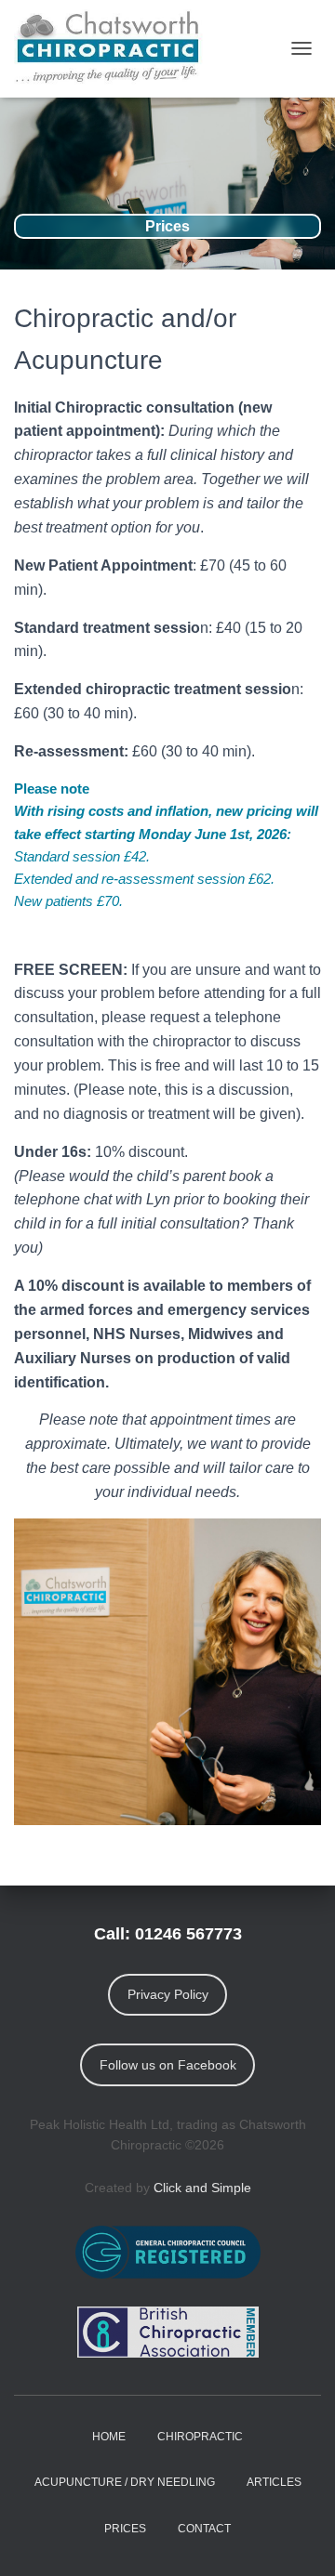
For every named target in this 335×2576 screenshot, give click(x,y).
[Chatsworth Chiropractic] (116, 49)
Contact (204, 2529)
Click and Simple (202, 2188)
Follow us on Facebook (168, 2065)
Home (109, 2437)
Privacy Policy (168, 1994)
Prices (125, 2529)
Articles (274, 2482)
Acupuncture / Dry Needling (125, 2482)
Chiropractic (200, 2437)
